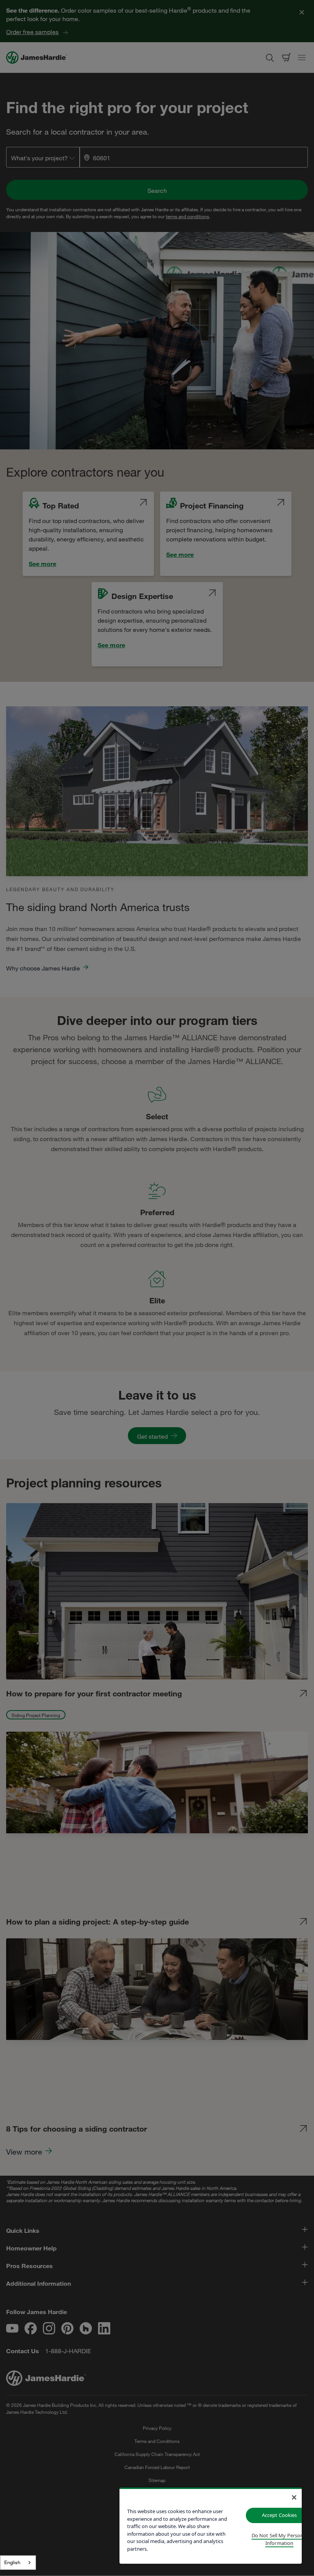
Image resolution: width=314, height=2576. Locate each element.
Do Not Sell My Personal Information (280, 2539)
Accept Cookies (280, 2515)
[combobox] (18, 2563)
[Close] (294, 2497)
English (12, 2562)
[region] (211, 2526)
